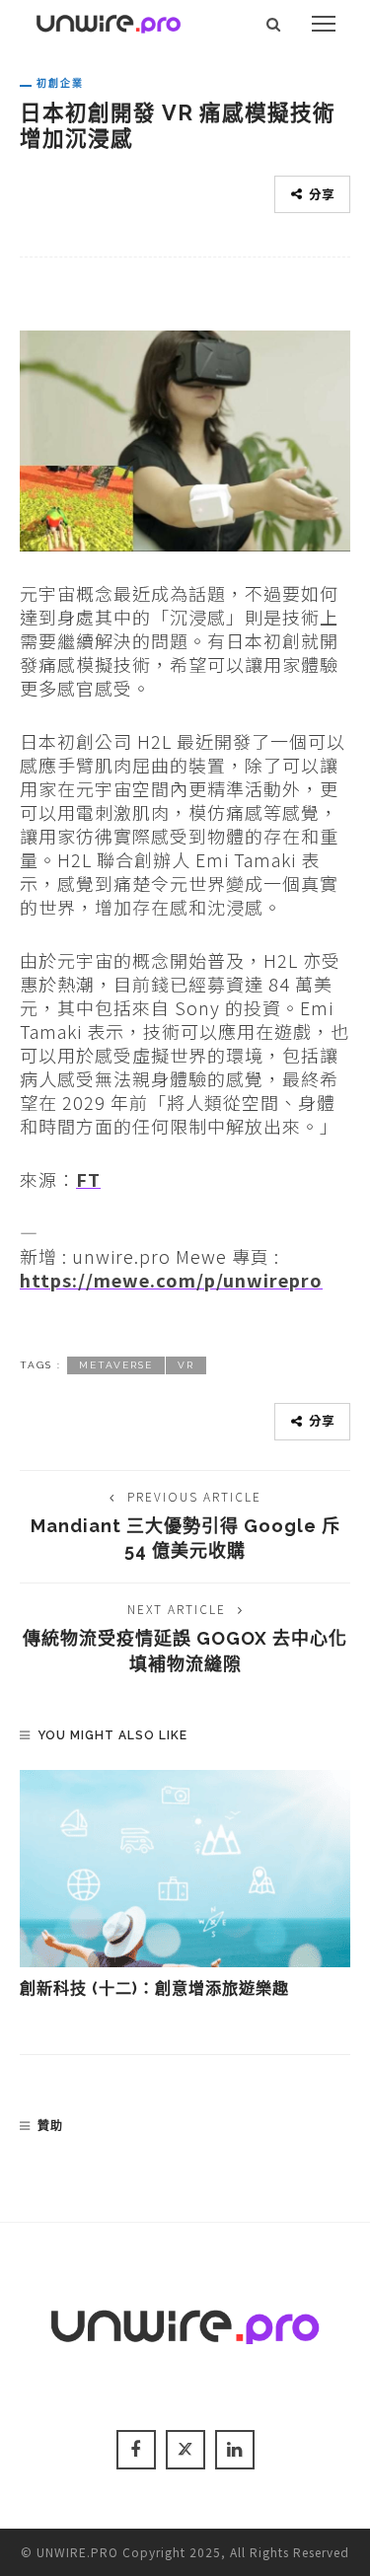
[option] (185, 1885)
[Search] (274, 24)
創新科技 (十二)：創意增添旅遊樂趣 (154, 1988)
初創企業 (60, 83)
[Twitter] (185, 2450)
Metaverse (116, 1365)
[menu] (324, 24)
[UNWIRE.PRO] (109, 21)
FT (88, 1179)
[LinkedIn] (235, 2450)
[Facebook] (136, 2450)
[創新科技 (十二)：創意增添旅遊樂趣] (185, 1869)
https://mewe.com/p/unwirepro (171, 1280)
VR (186, 1365)
